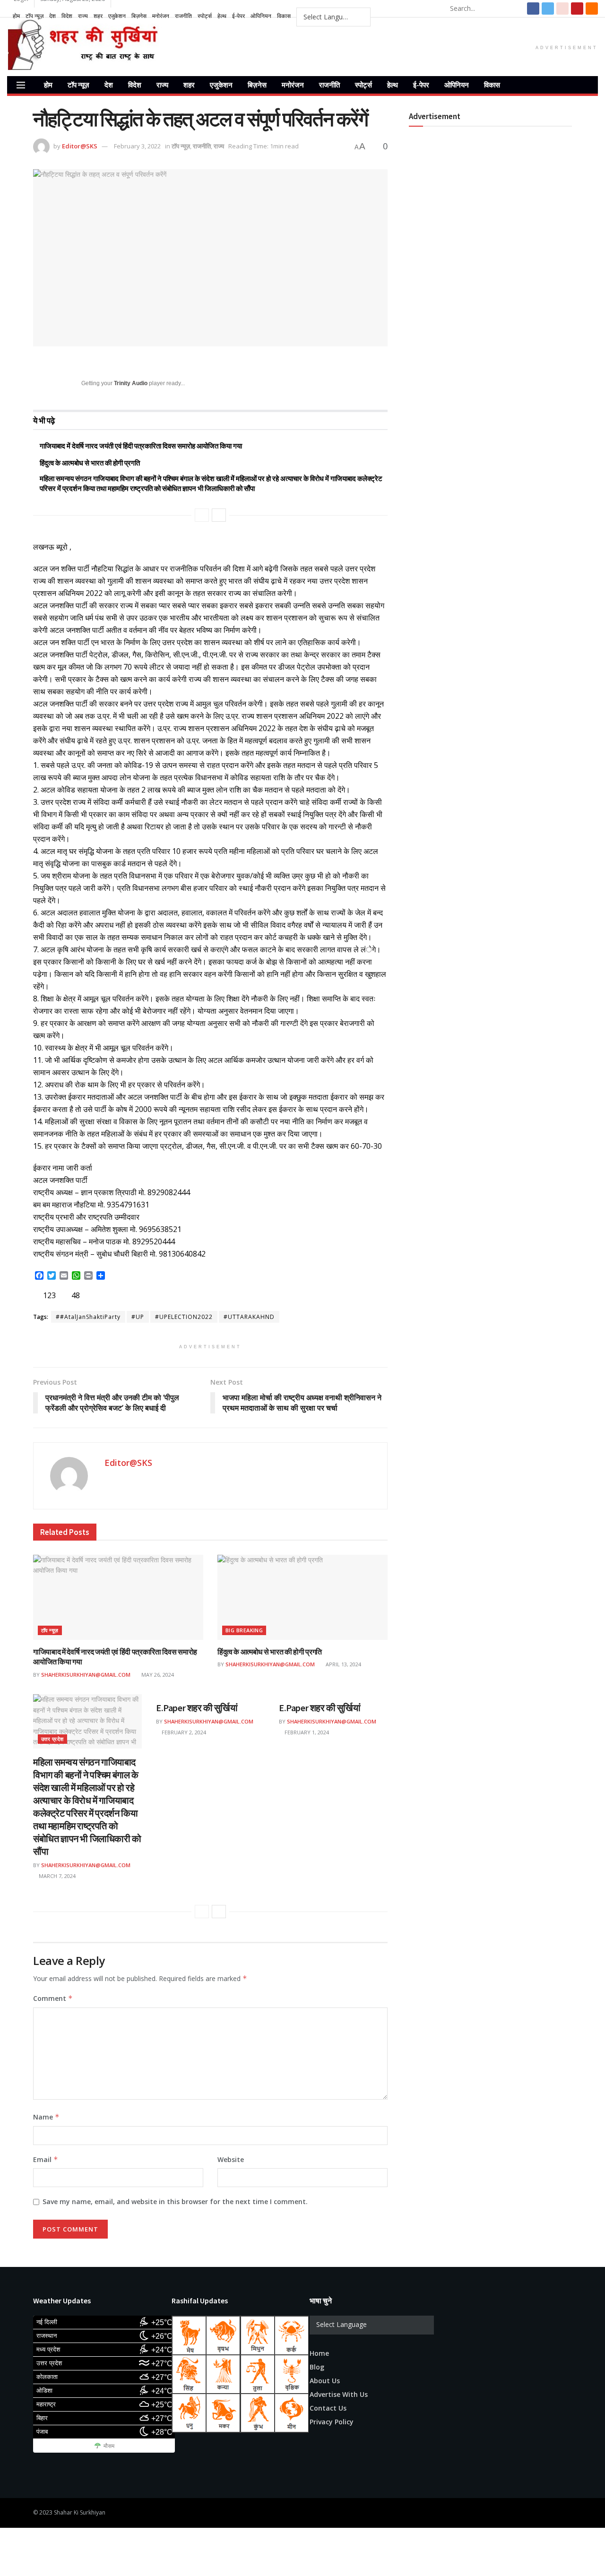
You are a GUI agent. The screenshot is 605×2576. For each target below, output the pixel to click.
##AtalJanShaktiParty (88, 1317)
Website (231, 2159)
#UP (138, 1317)
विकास (284, 16)
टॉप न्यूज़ (35, 16)
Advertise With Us (339, 2394)
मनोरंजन (161, 16)
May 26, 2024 (157, 1675)
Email (46, 2159)
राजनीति (183, 16)
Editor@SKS (80, 146)
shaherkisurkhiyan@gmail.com (86, 1675)
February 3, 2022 (137, 146)
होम (16, 16)
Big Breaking (244, 1630)
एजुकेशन (117, 16)
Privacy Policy (332, 2422)
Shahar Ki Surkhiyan (80, 2512)
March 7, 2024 (56, 1876)
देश (52, 16)
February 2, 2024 (183, 1732)
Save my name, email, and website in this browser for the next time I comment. (175, 2201)
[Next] (219, 515)
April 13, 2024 (343, 1664)
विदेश (67, 16)
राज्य (83, 16)
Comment (53, 1998)
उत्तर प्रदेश (52, 1739)
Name (46, 2117)
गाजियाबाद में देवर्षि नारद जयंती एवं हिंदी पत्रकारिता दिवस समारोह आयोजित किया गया (141, 446)
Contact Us (328, 2408)
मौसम (109, 2446)
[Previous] (202, 515)
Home (319, 2353)
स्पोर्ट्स (205, 16)
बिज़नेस (139, 16)
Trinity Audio (131, 383)
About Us (325, 2381)
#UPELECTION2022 (184, 1317)
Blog (317, 2367)
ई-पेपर (238, 16)
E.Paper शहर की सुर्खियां (197, 1708)
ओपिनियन (261, 16)
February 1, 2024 (306, 1732)
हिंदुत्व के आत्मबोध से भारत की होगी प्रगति (90, 463)
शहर (98, 16)
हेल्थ (222, 16)
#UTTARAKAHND (249, 1317)
